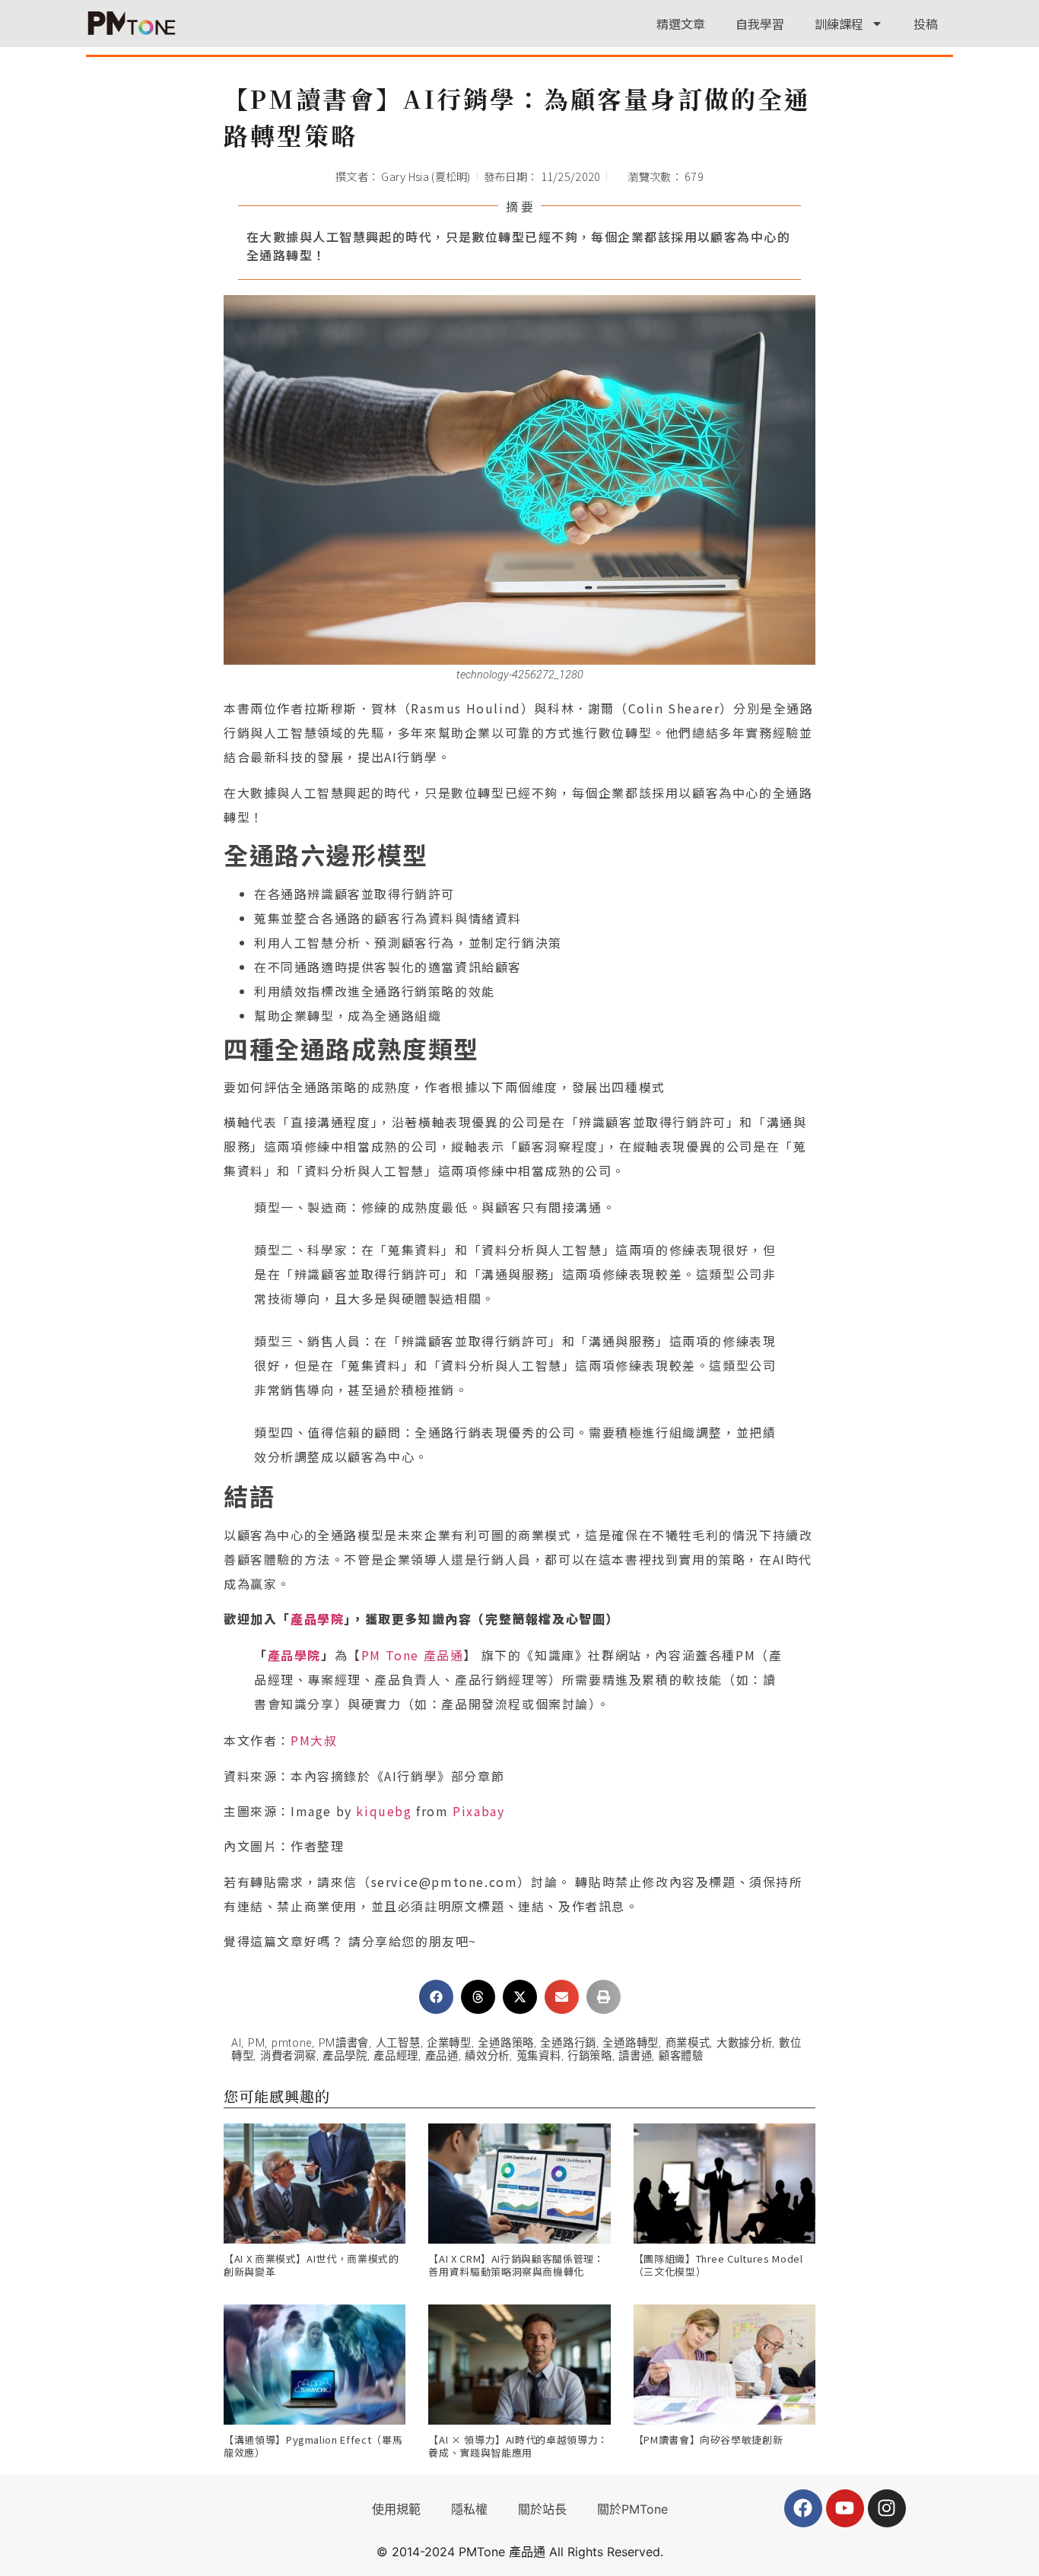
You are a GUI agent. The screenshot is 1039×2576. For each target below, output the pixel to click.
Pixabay (478, 1811)
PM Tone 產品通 (413, 1655)
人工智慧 (398, 2043)
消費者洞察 (288, 2056)
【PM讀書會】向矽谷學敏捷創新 (709, 2439)
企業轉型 (449, 2043)
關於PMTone (632, 2509)
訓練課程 (839, 24)
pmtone (292, 2043)
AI (236, 2043)
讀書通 (635, 2056)
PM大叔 (314, 1740)
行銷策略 (590, 2056)
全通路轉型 (631, 2043)
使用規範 (396, 2509)
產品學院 (317, 1618)
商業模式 (688, 2043)
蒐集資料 (539, 2056)
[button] (436, 1997)
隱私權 (469, 2509)
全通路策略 (506, 2043)
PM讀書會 (344, 2043)
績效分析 (487, 2056)
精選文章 (681, 24)
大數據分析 (745, 2043)
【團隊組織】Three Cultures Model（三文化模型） (718, 2265)
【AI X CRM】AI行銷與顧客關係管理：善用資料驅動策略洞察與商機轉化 (516, 2265)
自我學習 (760, 24)
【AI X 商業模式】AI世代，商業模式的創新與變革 (311, 2265)
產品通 (442, 2056)
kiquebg (384, 1811)
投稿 (926, 24)
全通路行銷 (568, 2043)
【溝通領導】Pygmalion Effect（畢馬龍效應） (313, 2446)
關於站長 (542, 2509)
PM (256, 2043)
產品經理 (396, 2056)
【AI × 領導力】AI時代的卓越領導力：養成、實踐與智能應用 (518, 2446)
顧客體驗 (681, 2056)
